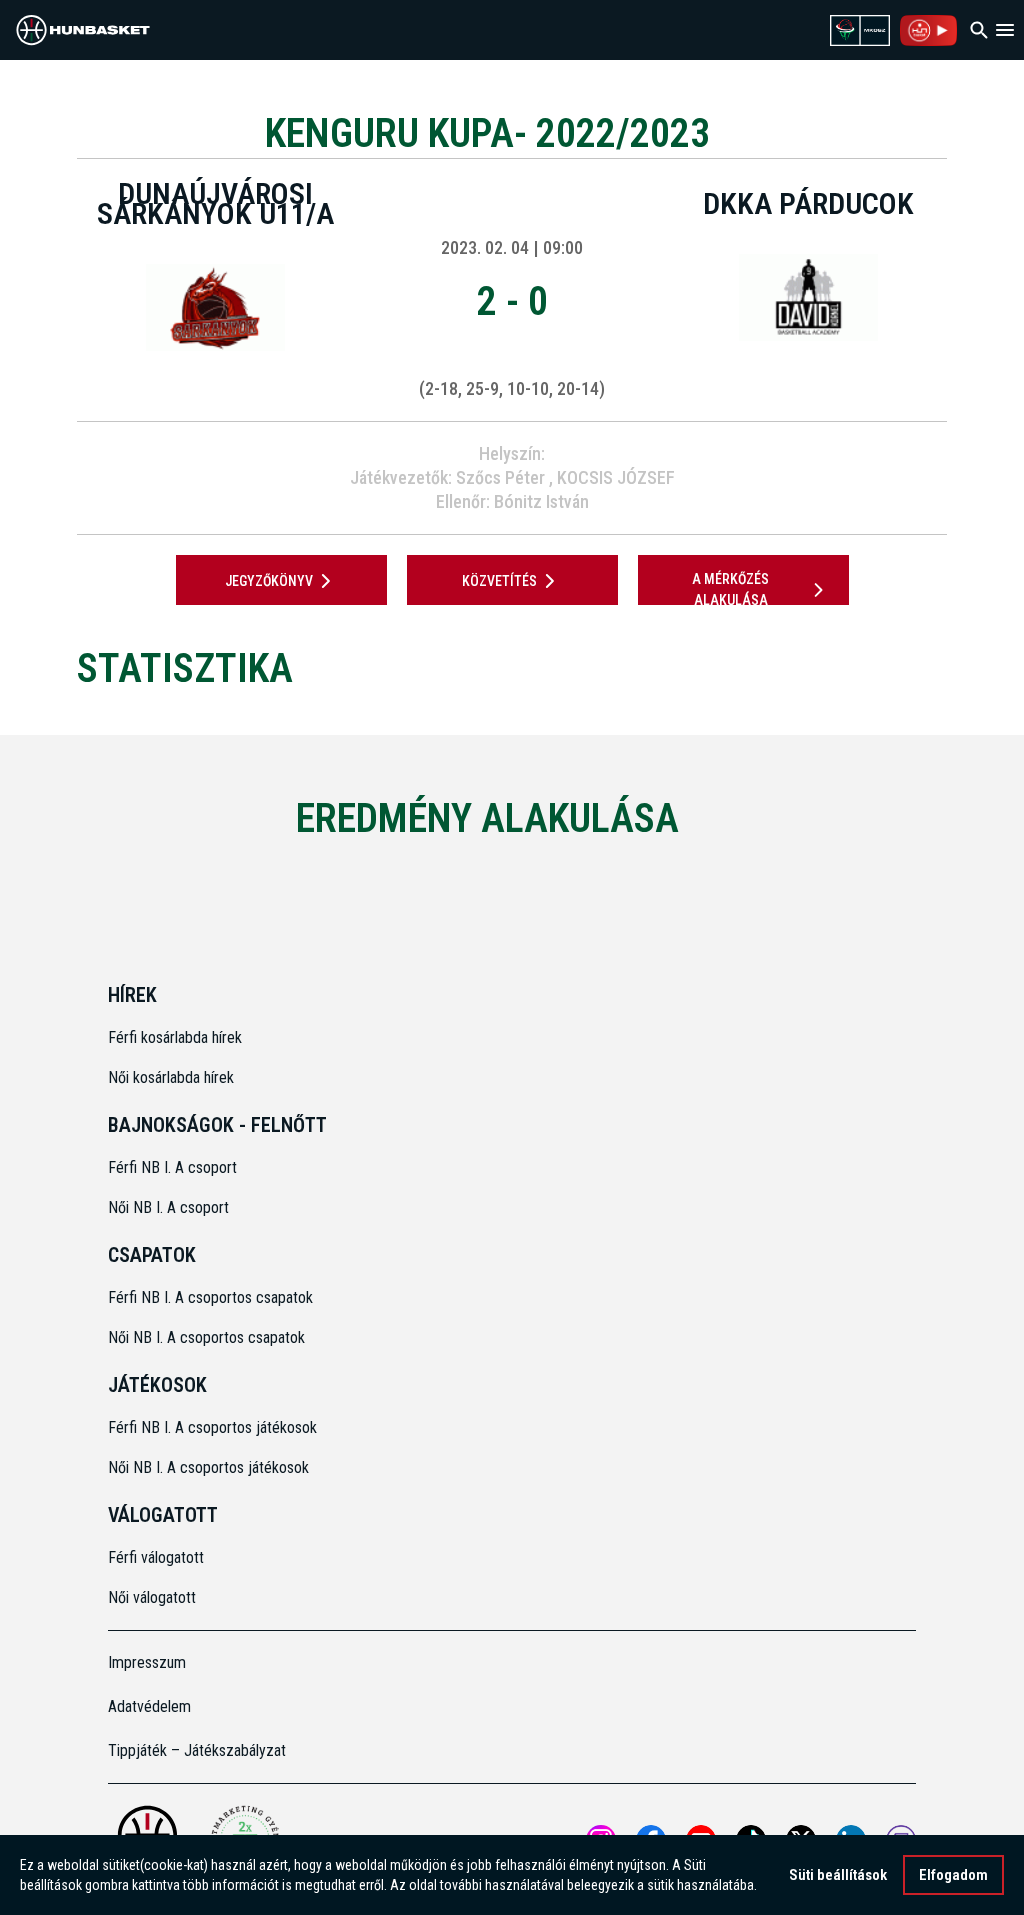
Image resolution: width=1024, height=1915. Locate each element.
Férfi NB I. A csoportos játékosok (212, 1427)
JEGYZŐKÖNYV (269, 581)
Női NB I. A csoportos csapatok (208, 1337)
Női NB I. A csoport (168, 1207)
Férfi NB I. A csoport (172, 1167)
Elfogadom (953, 1875)
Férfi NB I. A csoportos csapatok (212, 1297)
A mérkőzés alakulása (730, 589)
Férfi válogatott (156, 1557)
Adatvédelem (149, 1706)
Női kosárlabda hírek (171, 1077)
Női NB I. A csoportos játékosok (208, 1467)
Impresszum (147, 1662)
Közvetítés (499, 581)
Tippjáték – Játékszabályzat (197, 1750)
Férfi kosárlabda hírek (175, 1037)
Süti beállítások (838, 1875)
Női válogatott (152, 1597)
